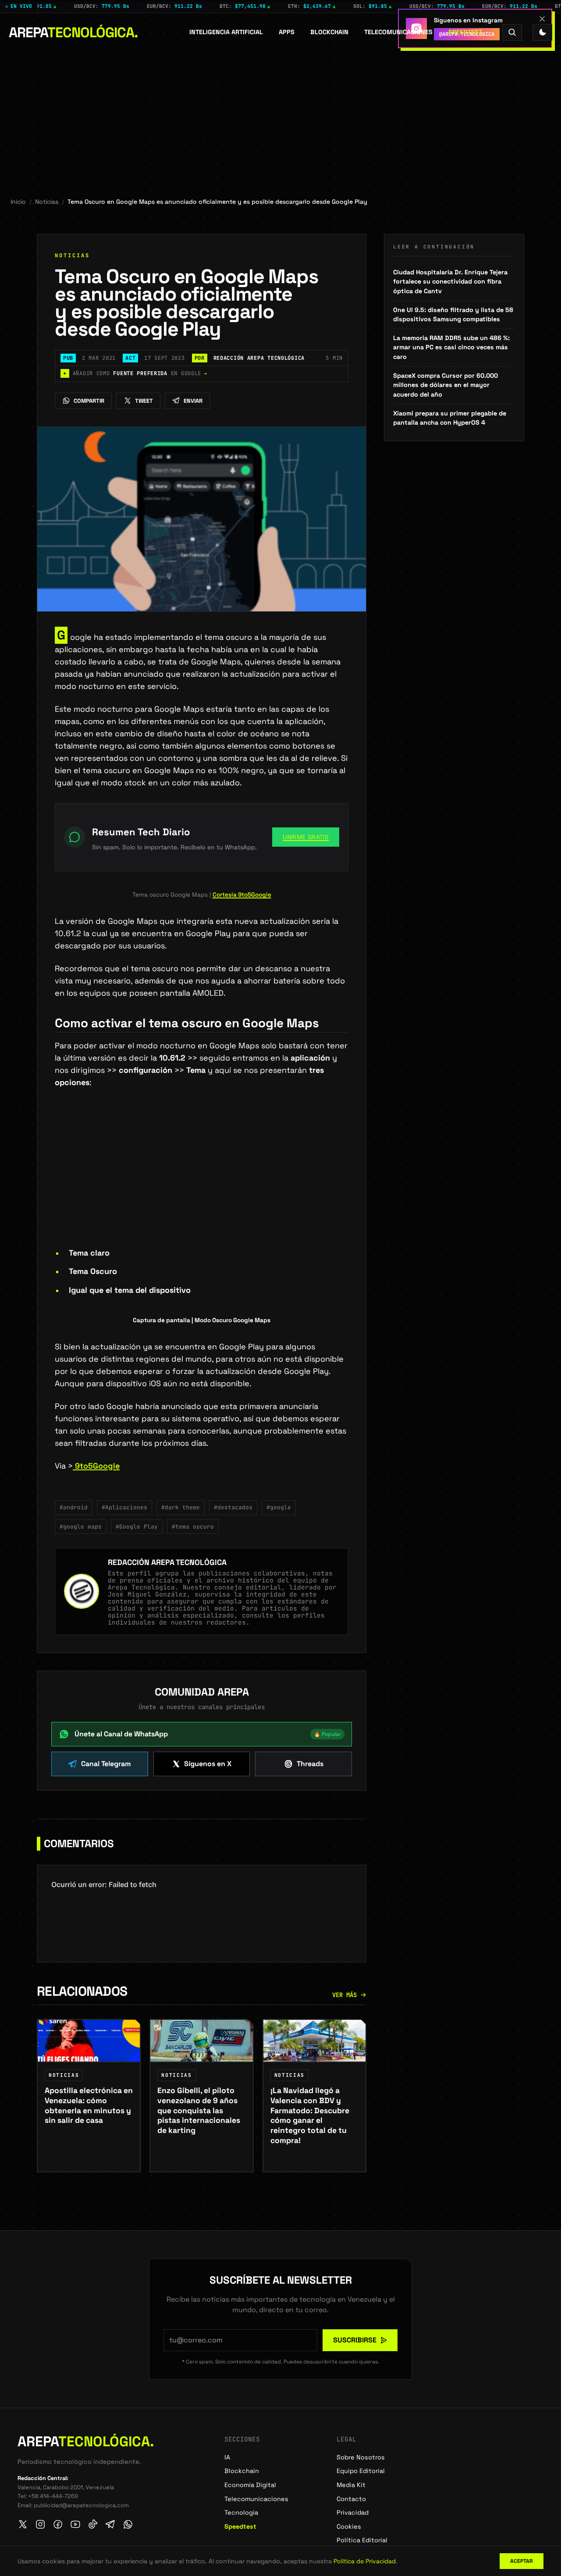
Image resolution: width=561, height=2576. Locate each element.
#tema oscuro (193, 1527)
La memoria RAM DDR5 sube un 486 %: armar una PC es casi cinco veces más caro (451, 347)
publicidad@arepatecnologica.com (81, 2505)
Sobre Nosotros (361, 2457)
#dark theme (181, 1507)
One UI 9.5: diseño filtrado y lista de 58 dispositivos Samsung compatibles (453, 315)
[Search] (512, 32)
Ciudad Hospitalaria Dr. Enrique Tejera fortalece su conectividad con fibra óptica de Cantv (450, 282)
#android (74, 1507)
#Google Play (137, 1527)
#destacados (233, 1507)
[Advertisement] (280, 117)
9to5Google (96, 1466)
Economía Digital (250, 2485)
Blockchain (329, 32)
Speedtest (465, 32)
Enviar (193, 401)
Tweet (144, 401)
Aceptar (522, 2561)
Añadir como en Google (135, 373)
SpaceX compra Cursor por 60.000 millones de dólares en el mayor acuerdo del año (446, 385)
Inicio (18, 202)
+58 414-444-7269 (53, 2496)
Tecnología (241, 2512)
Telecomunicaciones (398, 32)
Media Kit (351, 2485)
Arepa (73, 32)
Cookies (349, 2526)
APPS (287, 32)
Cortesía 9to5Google (242, 895)
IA (227, 2457)
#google (279, 1507)
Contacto (351, 2499)
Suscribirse (355, 2340)
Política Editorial (362, 2540)
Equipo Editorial (361, 2471)
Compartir (89, 401)
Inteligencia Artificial (226, 32)
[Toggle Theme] (542, 32)
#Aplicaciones (124, 1507)
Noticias (47, 202)
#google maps (81, 1527)
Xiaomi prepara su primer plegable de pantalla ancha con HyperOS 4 (450, 418)
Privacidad (353, 2512)
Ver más (344, 1995)
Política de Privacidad (365, 2561)
